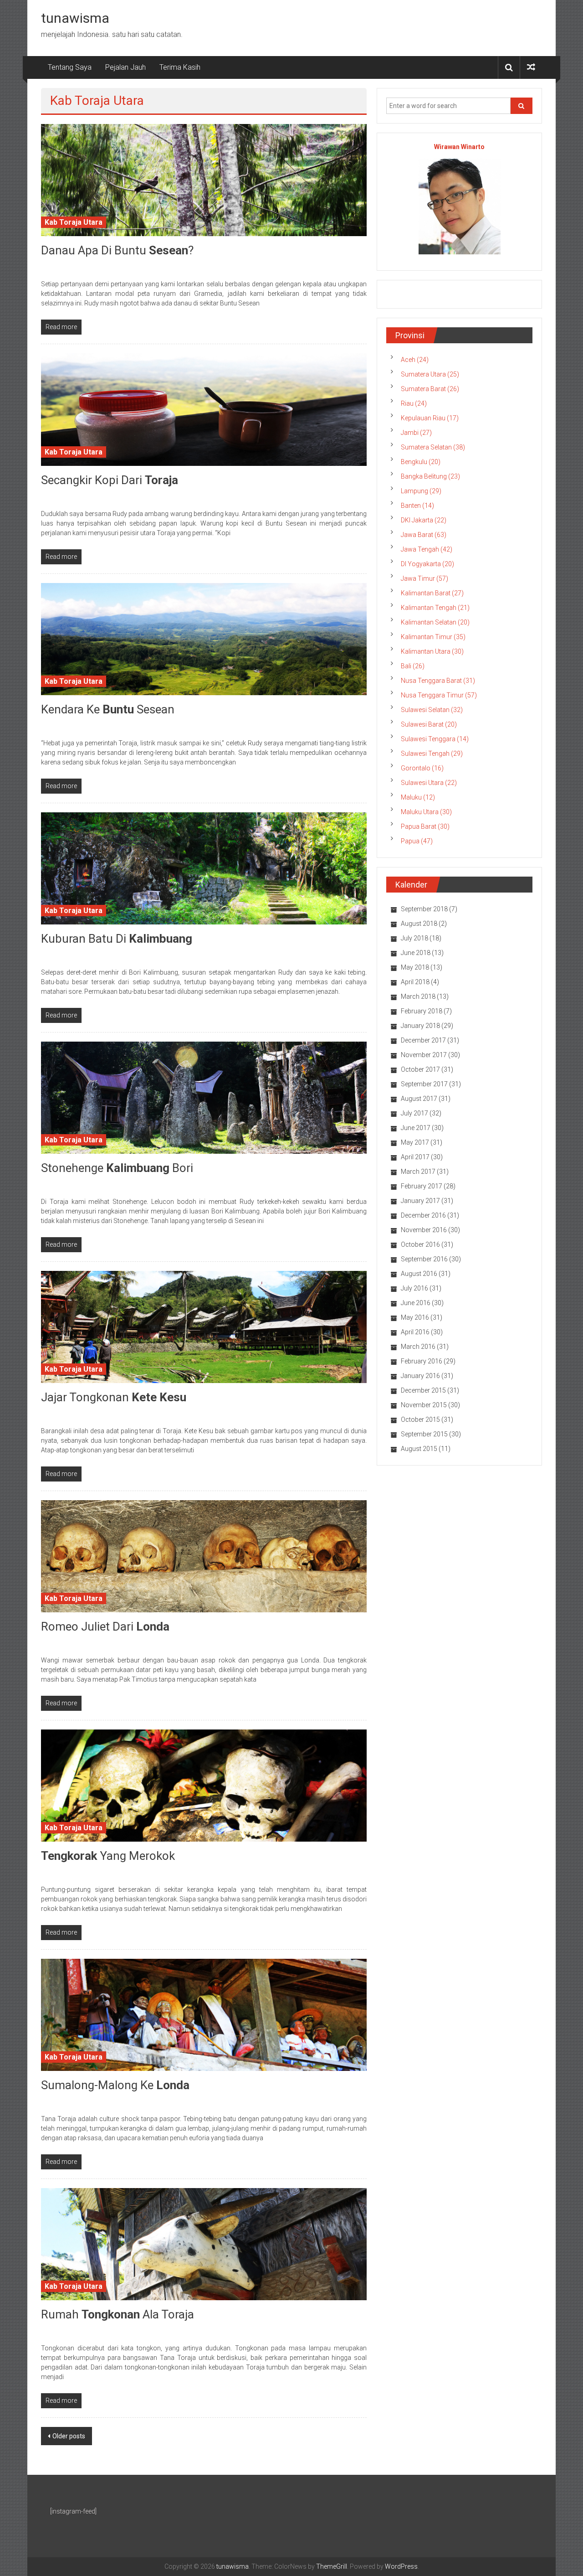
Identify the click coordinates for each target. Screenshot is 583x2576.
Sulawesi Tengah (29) (432, 754)
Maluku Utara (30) (426, 812)
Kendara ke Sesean (108, 709)
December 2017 (423, 1040)
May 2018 (415, 967)
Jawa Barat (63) (424, 535)
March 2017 (418, 1172)
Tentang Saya (70, 67)
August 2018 (419, 924)
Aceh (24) (415, 360)
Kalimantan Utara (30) (432, 651)
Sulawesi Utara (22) (429, 783)
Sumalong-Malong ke (115, 2085)
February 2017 (422, 1186)
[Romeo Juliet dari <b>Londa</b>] (204, 1556)
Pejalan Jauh (125, 67)
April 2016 (415, 1332)
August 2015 (419, 1449)
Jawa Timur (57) (424, 578)
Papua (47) (417, 841)
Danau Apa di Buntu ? (117, 250)
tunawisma (75, 18)
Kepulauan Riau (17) (430, 418)
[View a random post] (531, 67)
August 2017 (419, 1099)
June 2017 (416, 1128)
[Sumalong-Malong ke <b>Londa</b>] (204, 2014)
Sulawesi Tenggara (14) (435, 739)
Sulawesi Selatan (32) (432, 710)
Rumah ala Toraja (118, 2314)
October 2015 (420, 1420)
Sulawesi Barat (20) (429, 724)
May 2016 (415, 1317)
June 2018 (416, 953)
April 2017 (415, 1157)
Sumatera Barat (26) (430, 389)
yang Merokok (108, 1856)
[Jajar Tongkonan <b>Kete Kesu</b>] (204, 1326)
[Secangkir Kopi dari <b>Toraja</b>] (204, 409)
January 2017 (420, 1201)
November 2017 (424, 1055)
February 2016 (422, 1361)
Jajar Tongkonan (114, 1397)
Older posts (69, 2436)
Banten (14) (417, 506)
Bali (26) (413, 666)
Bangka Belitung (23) (430, 476)
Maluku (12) (418, 797)
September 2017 (424, 1084)
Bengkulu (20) (421, 462)
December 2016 (423, 1215)
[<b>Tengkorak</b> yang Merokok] (204, 1785)
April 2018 (415, 982)
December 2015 (423, 1390)
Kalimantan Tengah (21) (435, 608)
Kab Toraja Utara (74, 222)
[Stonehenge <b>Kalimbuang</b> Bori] (204, 1097)
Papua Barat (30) (425, 826)
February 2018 (422, 1011)
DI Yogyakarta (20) (427, 564)
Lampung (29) (421, 491)
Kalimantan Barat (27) (432, 593)
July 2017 (414, 1113)
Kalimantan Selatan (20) (435, 622)
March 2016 (418, 1347)
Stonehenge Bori (117, 1168)
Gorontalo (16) (422, 768)
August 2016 (419, 1274)
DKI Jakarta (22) (424, 520)
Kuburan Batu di (117, 939)
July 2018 (414, 938)
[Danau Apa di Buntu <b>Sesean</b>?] (204, 180)
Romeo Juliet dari (105, 1626)
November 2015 (424, 1405)
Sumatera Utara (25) (430, 374)
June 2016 (416, 1303)
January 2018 (420, 1026)
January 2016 (420, 1376)
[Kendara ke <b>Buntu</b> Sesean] (204, 638)
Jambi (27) (416, 433)
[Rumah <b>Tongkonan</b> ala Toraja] (204, 2244)
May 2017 (415, 1142)
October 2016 (420, 1244)
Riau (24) (414, 403)
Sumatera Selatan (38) (433, 447)
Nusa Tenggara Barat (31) (438, 681)
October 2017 (420, 1069)
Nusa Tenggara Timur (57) (439, 695)
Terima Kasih (180, 67)
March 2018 (418, 996)
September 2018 (424, 909)
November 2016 (424, 1230)
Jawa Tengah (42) (427, 549)
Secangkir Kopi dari (110, 480)
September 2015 (424, 1434)
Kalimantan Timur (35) (433, 637)
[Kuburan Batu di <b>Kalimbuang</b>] (204, 867)
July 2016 (414, 1288)
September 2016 (424, 1259)
